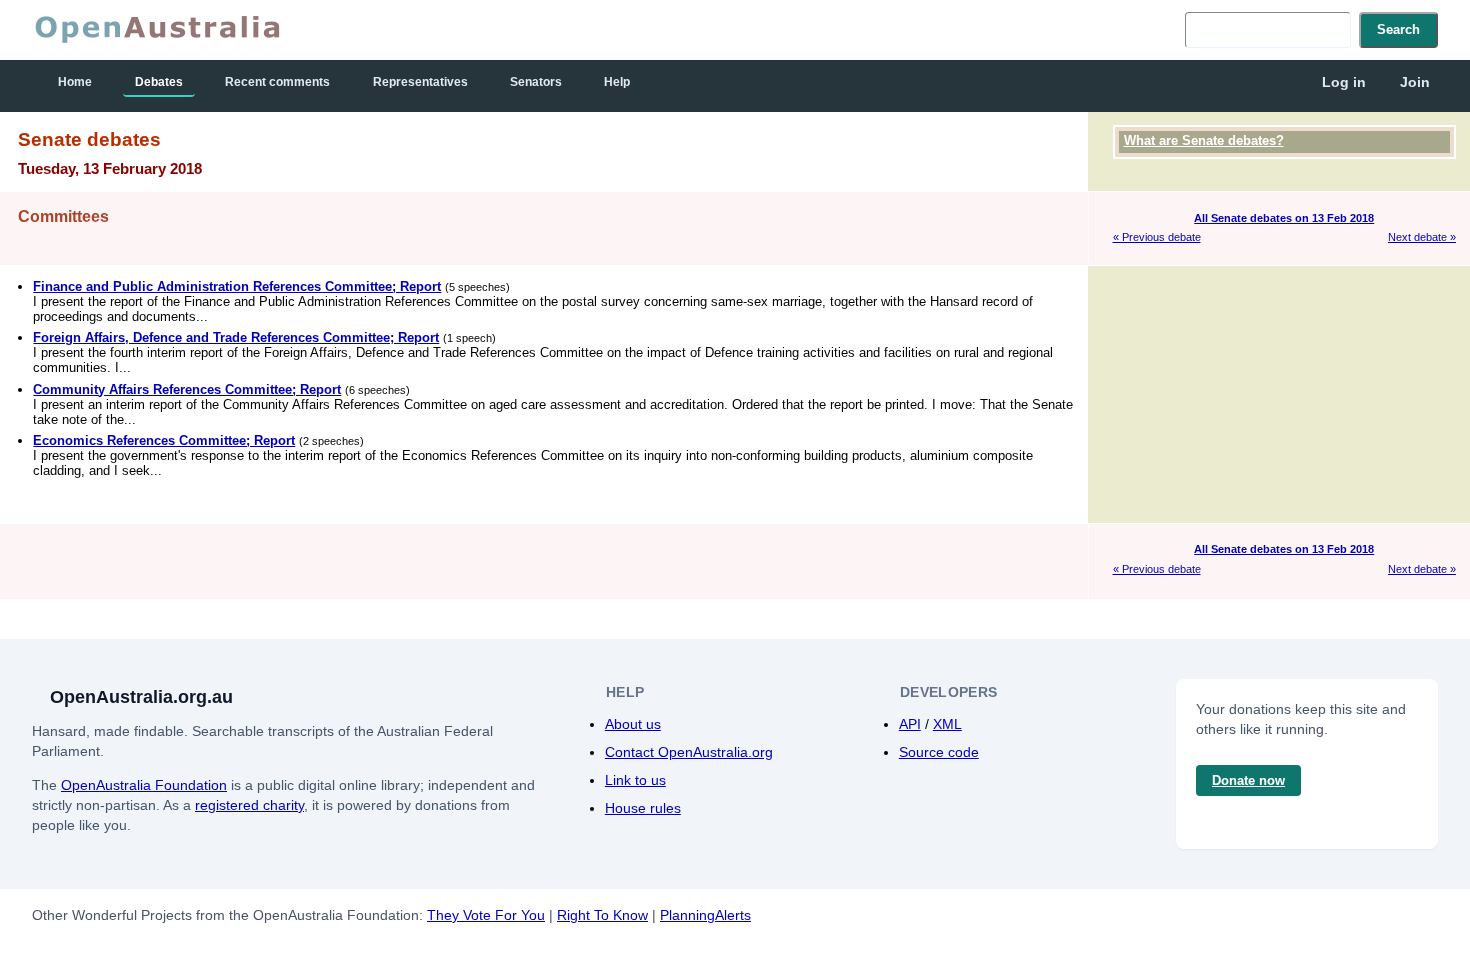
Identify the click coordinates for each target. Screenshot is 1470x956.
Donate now (1248, 780)
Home (75, 82)
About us (633, 724)
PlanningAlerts (705, 915)
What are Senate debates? (1204, 140)
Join (1415, 82)
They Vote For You (486, 915)
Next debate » (1422, 237)
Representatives (420, 82)
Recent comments (277, 82)
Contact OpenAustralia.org (689, 752)
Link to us (635, 780)
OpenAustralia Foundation (144, 785)
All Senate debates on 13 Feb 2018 (1284, 218)
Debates (159, 82)
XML (947, 724)
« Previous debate (1157, 237)
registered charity (249, 805)
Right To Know (602, 915)
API (910, 724)
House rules (643, 808)
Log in (1344, 82)
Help (617, 82)
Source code (939, 752)
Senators (536, 82)
